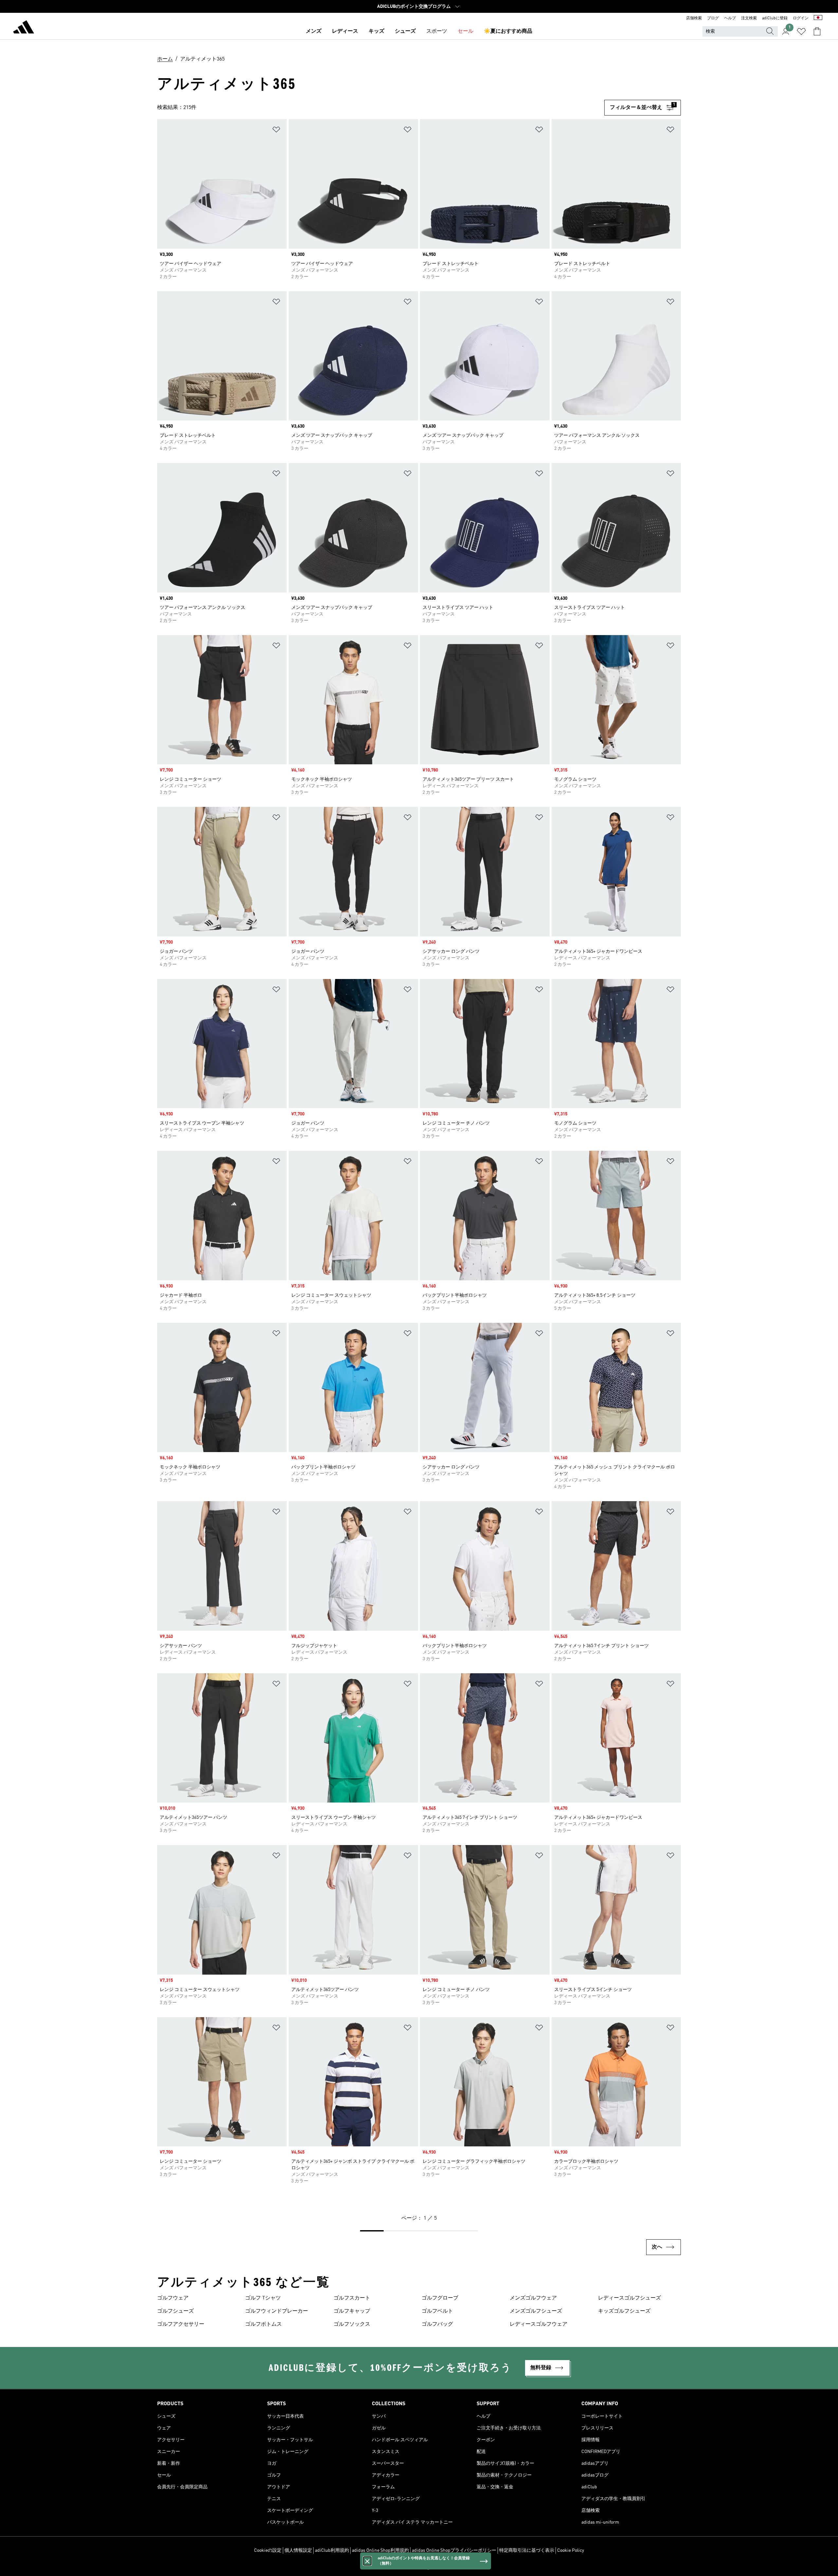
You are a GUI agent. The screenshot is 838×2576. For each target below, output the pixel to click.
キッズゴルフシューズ (624, 2311)
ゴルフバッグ (437, 2324)
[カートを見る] (817, 31)
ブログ (713, 18)
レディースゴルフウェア (538, 2324)
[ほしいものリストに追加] (276, 131)
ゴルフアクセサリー (181, 2324)
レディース (345, 31)
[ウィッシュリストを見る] (801, 31)
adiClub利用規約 (332, 2550)
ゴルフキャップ (352, 2311)
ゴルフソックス (352, 2324)
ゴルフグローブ (440, 2298)
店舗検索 (694, 18)
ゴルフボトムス (264, 2324)
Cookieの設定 (268, 2550)
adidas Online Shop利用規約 (380, 2550)
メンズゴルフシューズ (536, 2311)
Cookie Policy (571, 2550)
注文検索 (749, 18)
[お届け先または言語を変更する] (818, 18)
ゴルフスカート (352, 2298)
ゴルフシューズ (175, 2311)
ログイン (801, 18)
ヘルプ (730, 18)
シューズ (405, 31)
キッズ (376, 31)
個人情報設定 (298, 2550)
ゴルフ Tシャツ (263, 2298)
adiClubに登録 (775, 18)
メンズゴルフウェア (533, 2298)
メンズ (314, 31)
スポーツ (437, 31)
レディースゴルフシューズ (629, 2298)
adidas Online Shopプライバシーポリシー (454, 2550)
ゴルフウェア (173, 2298)
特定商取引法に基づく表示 (527, 2550)
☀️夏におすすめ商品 (508, 31)
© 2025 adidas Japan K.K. (419, 2567)
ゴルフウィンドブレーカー (277, 2311)
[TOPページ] (24, 28)
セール (465, 31)
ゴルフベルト (437, 2311)
